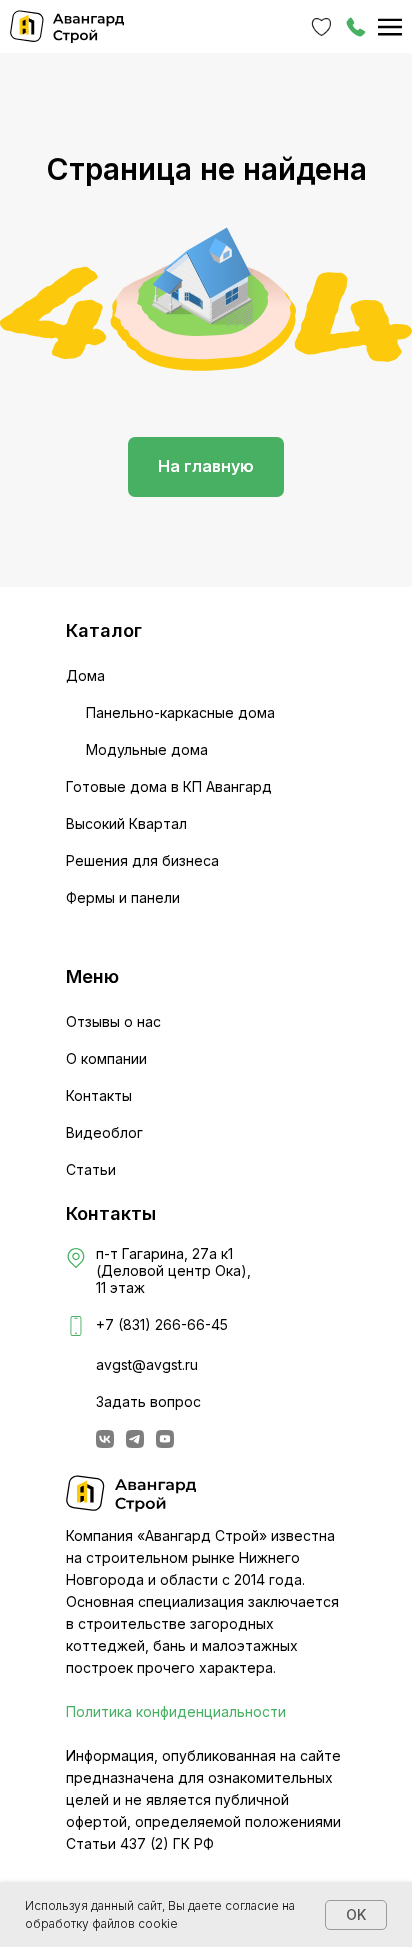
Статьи (91, 1169)
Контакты (99, 1095)
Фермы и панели (123, 897)
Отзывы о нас (113, 1021)
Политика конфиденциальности (176, 1711)
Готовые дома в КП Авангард (169, 786)
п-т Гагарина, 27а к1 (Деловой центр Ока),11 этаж (173, 1270)
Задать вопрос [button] (148, 1401)
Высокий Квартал (126, 823)
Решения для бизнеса (142, 860)
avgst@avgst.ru (147, 1364)
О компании (106, 1058)
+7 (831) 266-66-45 (162, 1324)
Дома (85, 675)
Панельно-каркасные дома (180, 712)
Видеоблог (104, 1132)
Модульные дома (147, 749)
